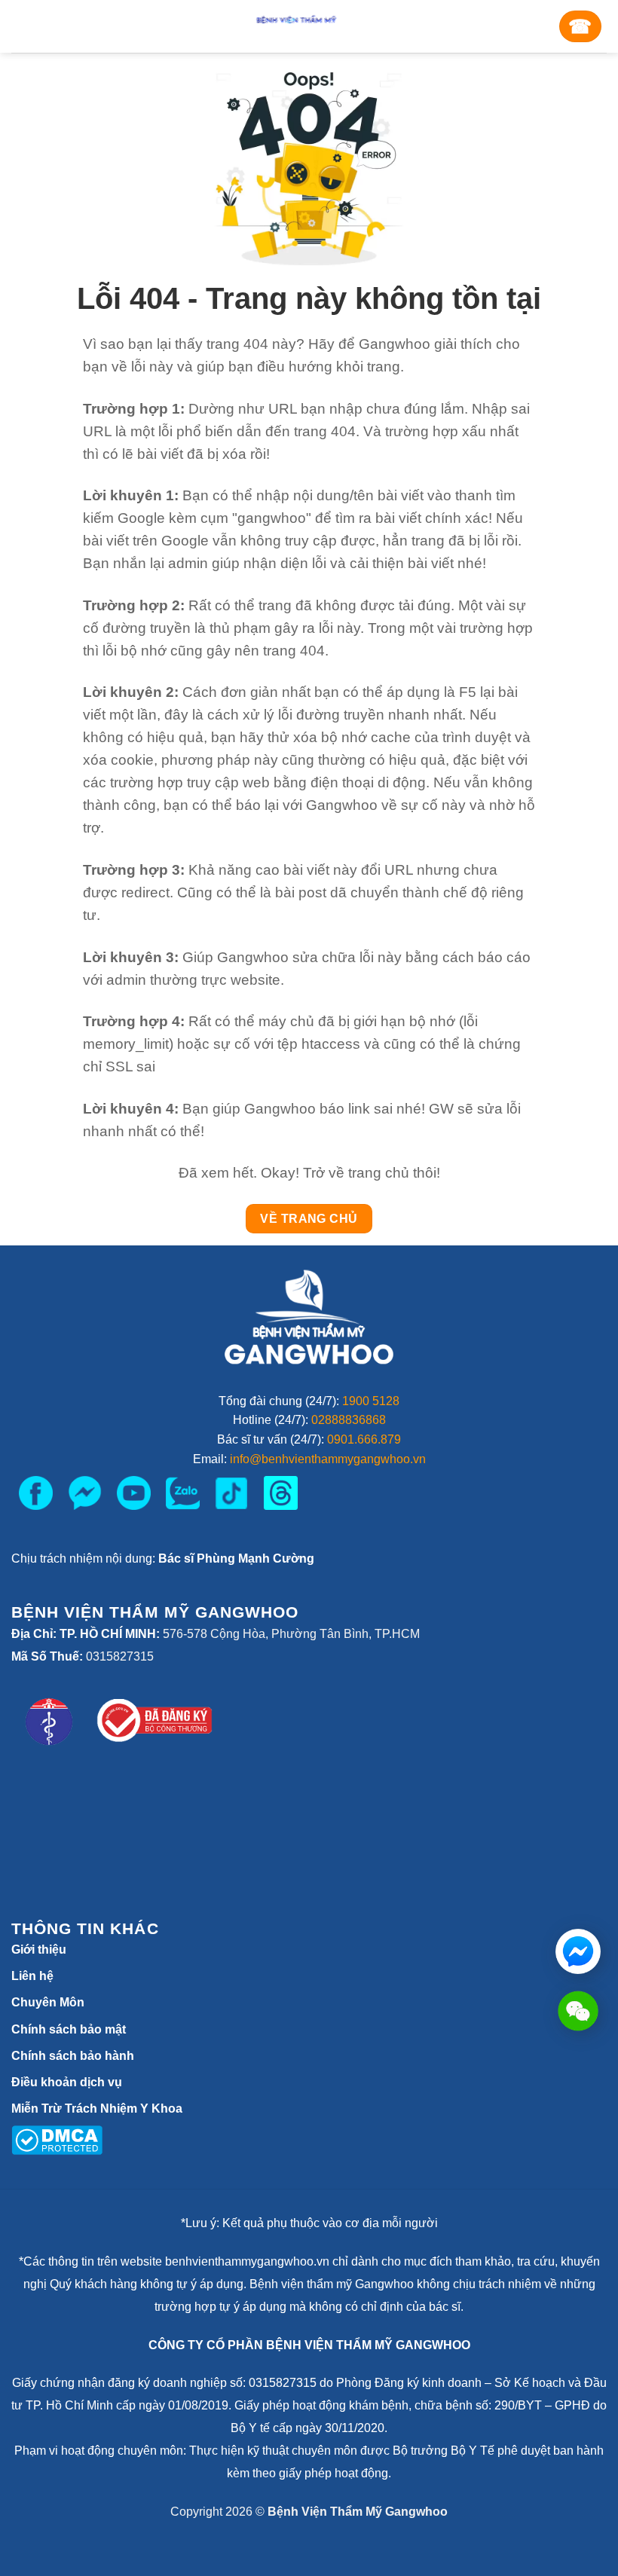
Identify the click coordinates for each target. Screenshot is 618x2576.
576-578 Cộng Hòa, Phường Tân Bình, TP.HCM (291, 1634)
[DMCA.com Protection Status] (57, 2139)
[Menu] (31, 26)
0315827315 (120, 1656)
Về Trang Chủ (309, 1219)
